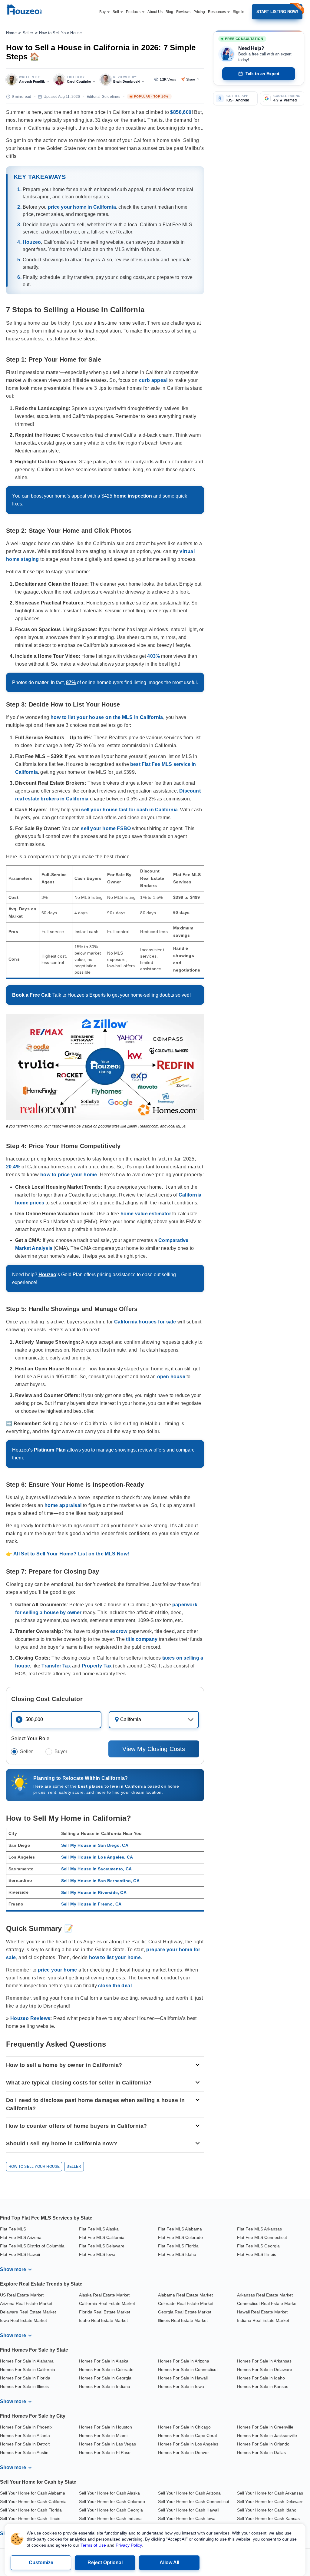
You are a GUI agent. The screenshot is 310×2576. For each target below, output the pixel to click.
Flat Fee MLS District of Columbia (32, 2246)
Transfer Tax (56, 1666)
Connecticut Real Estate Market (267, 2303)
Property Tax (97, 1666)
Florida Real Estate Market (105, 2312)
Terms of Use (93, 2545)
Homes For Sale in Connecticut (188, 2369)
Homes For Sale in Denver (183, 2452)
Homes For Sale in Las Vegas (107, 2444)
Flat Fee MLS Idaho (177, 2254)
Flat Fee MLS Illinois (257, 2254)
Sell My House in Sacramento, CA (96, 1869)
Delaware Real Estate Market (28, 2312)
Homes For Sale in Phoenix (26, 2427)
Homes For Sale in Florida (25, 2378)
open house (171, 1377)
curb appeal (153, 380)
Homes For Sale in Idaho (261, 2378)
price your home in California (82, 207)
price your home (58, 1970)
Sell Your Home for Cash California (33, 2502)
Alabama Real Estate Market (185, 2295)
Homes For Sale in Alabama (27, 2361)
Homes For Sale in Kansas (263, 2386)
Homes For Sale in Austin (24, 2452)
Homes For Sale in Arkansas (264, 2361)
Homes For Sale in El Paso (105, 2452)
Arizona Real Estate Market (26, 2303)
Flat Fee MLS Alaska (99, 2229)
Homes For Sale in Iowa (181, 2386)
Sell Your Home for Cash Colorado (112, 2502)
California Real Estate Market (107, 2303)
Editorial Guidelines (103, 97)
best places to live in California (112, 1786)
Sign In (239, 12)
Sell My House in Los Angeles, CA (97, 1857)
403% (153, 656)
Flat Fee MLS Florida (178, 2246)
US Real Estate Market (22, 2295)
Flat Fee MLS (13, 2229)
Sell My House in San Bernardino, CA (100, 1881)
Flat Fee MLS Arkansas (259, 2229)
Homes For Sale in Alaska (104, 2361)
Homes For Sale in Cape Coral (187, 2435)
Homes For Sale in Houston (106, 2427)
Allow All (169, 2563)
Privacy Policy (129, 2545)
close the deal (115, 1986)
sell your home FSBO (106, 828)
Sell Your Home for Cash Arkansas (270, 2493)
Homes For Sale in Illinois (24, 2386)
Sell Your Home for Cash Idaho (267, 2510)
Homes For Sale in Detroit (25, 2444)
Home (11, 33)
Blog (169, 12)
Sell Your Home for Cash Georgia (111, 2510)
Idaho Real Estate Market (103, 2320)
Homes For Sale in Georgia (105, 2378)
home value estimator (146, 1214)
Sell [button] (116, 12)
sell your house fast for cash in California (129, 810)
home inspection (133, 496)
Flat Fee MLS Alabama (180, 2229)
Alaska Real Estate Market (104, 2295)
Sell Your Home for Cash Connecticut (194, 2502)
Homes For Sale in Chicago (184, 2427)
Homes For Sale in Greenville (265, 2427)
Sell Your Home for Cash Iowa (187, 2518)
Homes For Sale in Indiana (105, 2386)
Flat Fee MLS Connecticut (262, 2237)
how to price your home (69, 1175)
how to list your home (115, 1957)
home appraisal (63, 1505)
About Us (155, 12)
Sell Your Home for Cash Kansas (268, 2518)
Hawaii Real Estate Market (262, 2312)
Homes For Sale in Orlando (263, 2444)
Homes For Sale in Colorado (106, 2369)
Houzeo (32, 242)
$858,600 (181, 112)
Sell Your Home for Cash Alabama (33, 2493)
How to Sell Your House (60, 33)
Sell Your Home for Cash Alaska (109, 2493)
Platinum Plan (50, 1450)
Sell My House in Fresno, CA (91, 1904)
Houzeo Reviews (30, 2018)
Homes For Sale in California (28, 2369)
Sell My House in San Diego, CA (95, 1845)
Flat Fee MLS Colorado (180, 2237)
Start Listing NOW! (277, 12)
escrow (119, 1631)
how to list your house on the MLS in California (107, 717)
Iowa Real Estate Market (23, 2320)
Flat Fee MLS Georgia (258, 2246)
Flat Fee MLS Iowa (97, 2254)
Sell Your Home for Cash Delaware (270, 2502)
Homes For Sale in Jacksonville (267, 2435)
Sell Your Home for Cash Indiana (110, 2518)
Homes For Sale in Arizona (184, 2361)
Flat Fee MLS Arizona (21, 2237)
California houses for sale (145, 1322)
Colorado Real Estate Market (186, 2303)
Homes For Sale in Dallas (261, 2452)
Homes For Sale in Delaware (265, 2369)
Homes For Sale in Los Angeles (188, 2444)
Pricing (199, 12)
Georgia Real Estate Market (185, 2312)
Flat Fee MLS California (102, 2237)
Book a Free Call (31, 995)
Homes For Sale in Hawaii (183, 2378)
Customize (41, 2563)
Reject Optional (105, 2563)
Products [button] (134, 12)
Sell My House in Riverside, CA (94, 1892)
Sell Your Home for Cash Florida (31, 2510)
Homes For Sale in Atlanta (25, 2435)
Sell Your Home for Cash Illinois (30, 2518)
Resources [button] (217, 12)
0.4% (15, 1167)
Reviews (183, 12)
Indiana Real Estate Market (263, 2320)
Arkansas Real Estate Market (265, 2295)
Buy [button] (103, 12)
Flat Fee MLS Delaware (102, 2246)
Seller (28, 33)
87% (71, 682)
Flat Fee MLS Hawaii (20, 2254)
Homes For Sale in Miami (103, 2435)
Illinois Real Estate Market (183, 2320)
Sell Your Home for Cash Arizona (189, 2493)
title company (142, 1639)
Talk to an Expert (263, 74)
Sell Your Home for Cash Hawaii (189, 2510)
